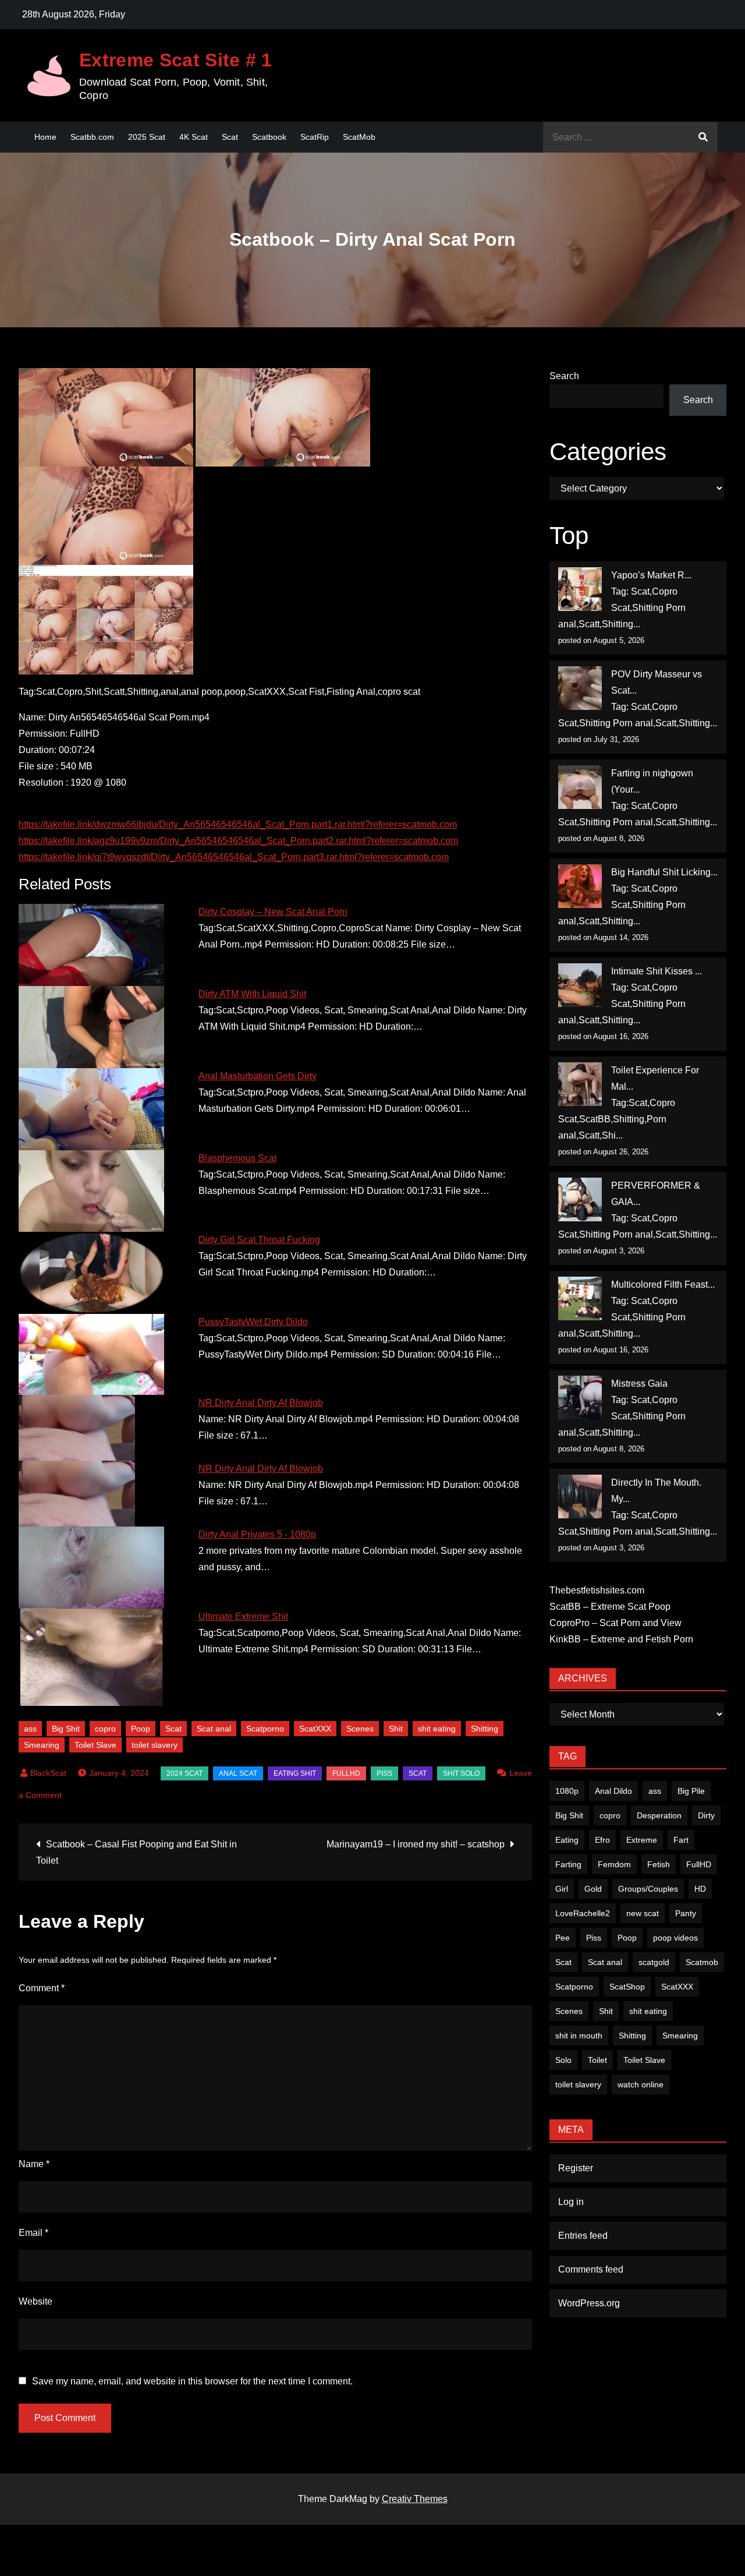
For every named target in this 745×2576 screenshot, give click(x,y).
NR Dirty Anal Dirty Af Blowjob (261, 1403)
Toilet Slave (95, 1745)
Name (34, 2164)
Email (33, 2233)
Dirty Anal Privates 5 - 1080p (257, 1534)
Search (564, 376)
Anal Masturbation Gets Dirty (258, 1076)
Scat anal (214, 1729)
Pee (563, 1938)
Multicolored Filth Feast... (663, 1285)
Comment (42, 1988)
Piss (384, 1773)
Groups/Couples (648, 1889)
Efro (602, 1840)
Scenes (360, 1729)
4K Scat (194, 137)
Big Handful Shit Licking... (664, 872)
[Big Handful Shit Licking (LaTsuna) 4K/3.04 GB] (580, 886)
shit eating (437, 1729)
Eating (567, 1840)
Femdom (614, 1864)
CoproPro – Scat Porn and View (615, 1623)
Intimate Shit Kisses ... (657, 971)
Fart (681, 1840)
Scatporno (265, 1729)
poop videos (675, 1938)
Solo (563, 2060)
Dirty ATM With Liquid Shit (252, 994)
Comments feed (591, 2269)
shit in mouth (579, 2036)
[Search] (703, 137)
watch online (641, 2084)
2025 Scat (147, 137)
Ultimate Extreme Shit (243, 1616)
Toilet (597, 2060)
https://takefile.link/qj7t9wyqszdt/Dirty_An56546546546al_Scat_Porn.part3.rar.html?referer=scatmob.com (234, 857)
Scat (230, 137)
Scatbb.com (92, 137)
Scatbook (269, 137)
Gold (593, 1889)
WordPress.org (589, 2303)
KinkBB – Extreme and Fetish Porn (621, 1639)
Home (45, 137)
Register (576, 2168)
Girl (562, 1889)
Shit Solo (461, 1773)
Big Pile (691, 1791)
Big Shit (66, 1729)
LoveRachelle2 (583, 1913)
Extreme (642, 1840)
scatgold (654, 1962)
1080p (567, 1791)
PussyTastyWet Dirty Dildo (253, 1322)
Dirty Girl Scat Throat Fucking (259, 1240)
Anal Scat (238, 1773)
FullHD (346, 1773)
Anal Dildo (613, 1791)
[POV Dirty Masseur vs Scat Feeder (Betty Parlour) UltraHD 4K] (580, 688)
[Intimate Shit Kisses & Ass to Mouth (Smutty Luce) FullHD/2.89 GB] (580, 985)
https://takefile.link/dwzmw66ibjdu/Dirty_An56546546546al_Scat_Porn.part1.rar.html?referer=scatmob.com (238, 824)
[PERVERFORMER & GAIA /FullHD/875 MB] (580, 1199)
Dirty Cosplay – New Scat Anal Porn (273, 912)
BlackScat (48, 1773)
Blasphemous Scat (237, 1158)
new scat (643, 1913)
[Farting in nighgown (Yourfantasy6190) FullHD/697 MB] (580, 787)
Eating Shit (295, 1773)
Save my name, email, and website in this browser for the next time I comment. (192, 2381)
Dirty (706, 1815)
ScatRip (315, 137)
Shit (396, 1729)
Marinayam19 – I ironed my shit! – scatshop (416, 1844)
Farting (568, 1864)
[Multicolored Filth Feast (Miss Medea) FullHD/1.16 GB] (580, 1298)
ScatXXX (315, 1729)
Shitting (485, 1729)
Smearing (42, 1745)
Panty (686, 1913)
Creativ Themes (415, 2499)
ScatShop (627, 1987)
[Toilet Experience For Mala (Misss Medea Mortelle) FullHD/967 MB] (580, 1084)
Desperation (659, 1815)
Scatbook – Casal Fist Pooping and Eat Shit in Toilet (136, 1852)
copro (105, 1729)
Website (36, 2301)
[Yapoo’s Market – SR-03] (580, 589)
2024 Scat (185, 1773)
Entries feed (583, 2236)
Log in (571, 2202)
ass (30, 1729)
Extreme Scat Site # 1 (176, 60)
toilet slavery (155, 1745)
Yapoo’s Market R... (651, 575)
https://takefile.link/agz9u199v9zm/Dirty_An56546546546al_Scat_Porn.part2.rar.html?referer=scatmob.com (238, 841)
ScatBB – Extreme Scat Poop (610, 1607)
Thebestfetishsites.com (597, 1590)
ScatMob (359, 137)
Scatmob (702, 1962)
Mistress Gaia (639, 1384)
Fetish (659, 1864)
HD (700, 1889)
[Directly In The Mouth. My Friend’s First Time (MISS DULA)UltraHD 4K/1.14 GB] (580, 1497)
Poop (141, 1729)
